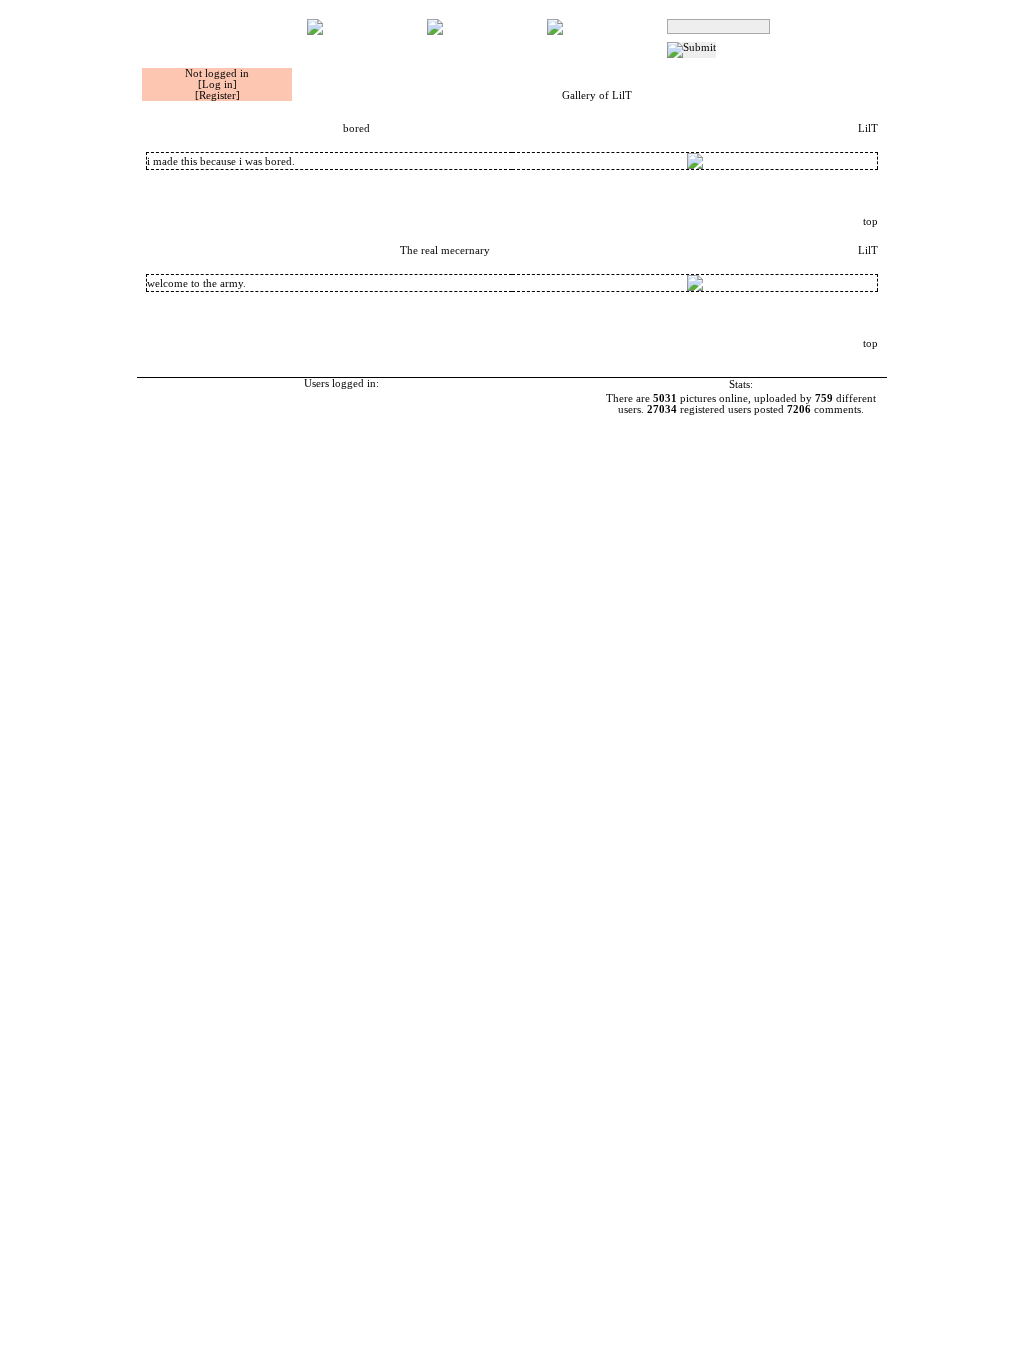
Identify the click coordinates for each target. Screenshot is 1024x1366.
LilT (868, 128)
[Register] (217, 95)
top (870, 221)
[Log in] (217, 84)
